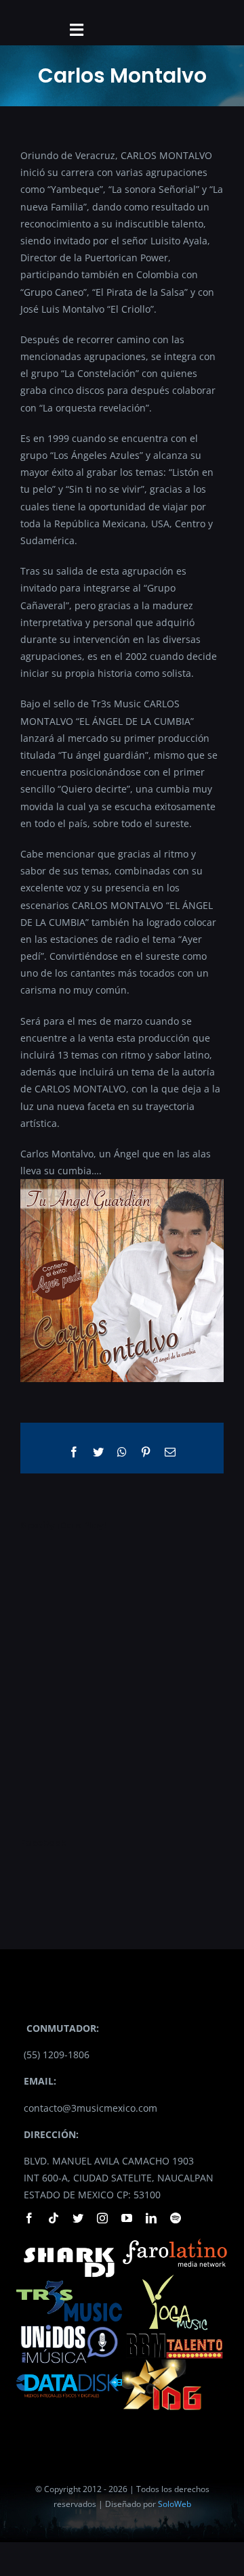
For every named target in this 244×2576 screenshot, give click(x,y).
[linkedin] (151, 2218)
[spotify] (176, 2218)
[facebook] (29, 2218)
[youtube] (127, 2218)
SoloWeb (175, 2504)
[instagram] (102, 2218)
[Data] (69, 2372)
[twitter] (78, 2218)
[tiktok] (54, 2218)
